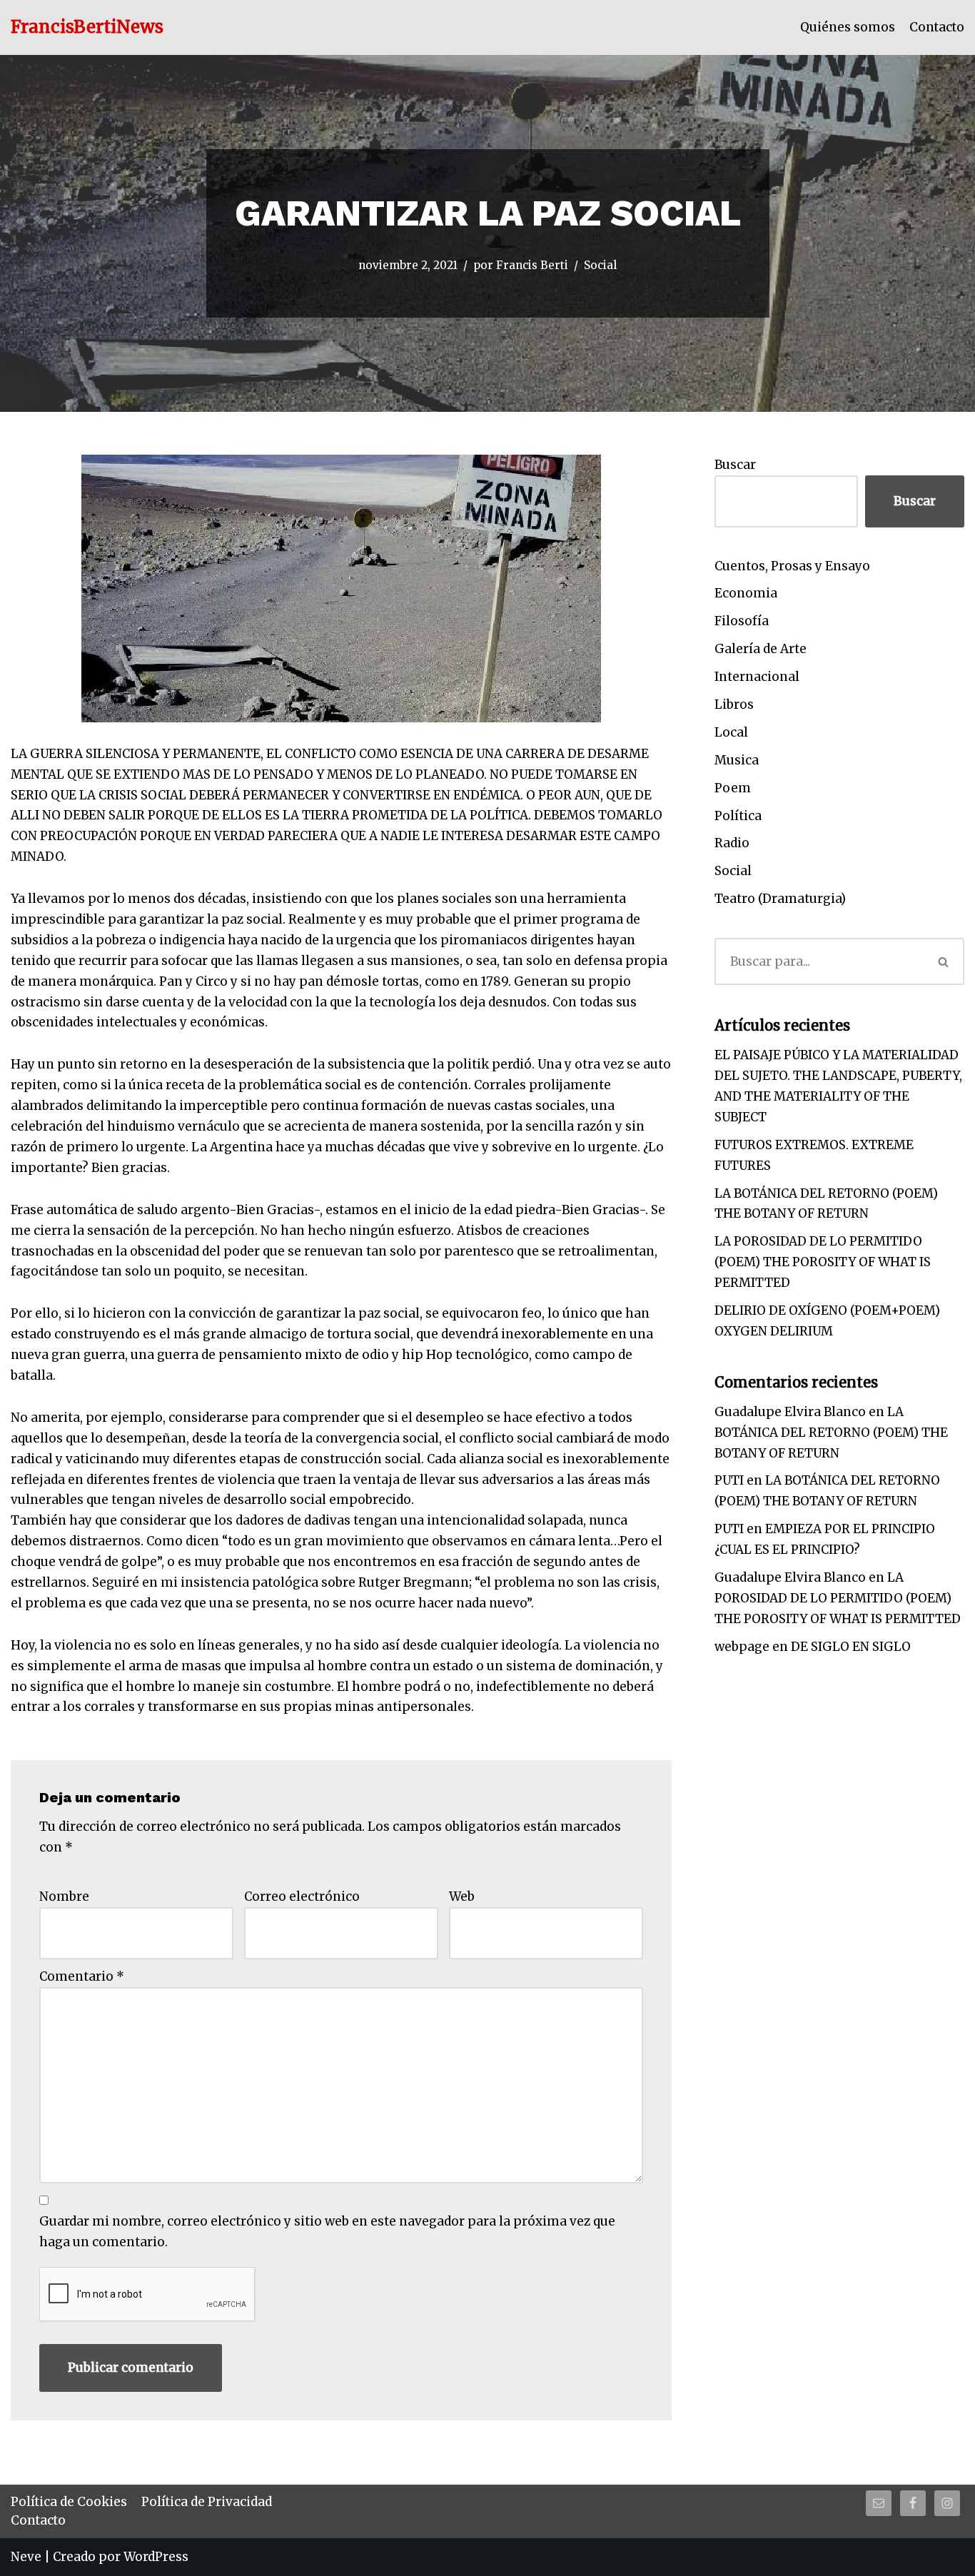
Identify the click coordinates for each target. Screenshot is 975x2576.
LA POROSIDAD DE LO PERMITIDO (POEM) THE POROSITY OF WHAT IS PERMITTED (823, 1262)
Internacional (757, 677)
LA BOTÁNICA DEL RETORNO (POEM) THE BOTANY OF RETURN (831, 1433)
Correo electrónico (302, 1896)
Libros (734, 704)
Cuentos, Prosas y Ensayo (792, 566)
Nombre (64, 1896)
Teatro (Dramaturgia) (780, 899)
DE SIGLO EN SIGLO (851, 1647)
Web (462, 1896)
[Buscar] (944, 961)
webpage (742, 1647)
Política (738, 816)
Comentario (82, 1976)
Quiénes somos (848, 27)
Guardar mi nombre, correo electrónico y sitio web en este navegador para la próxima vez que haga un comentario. (327, 2232)
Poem (733, 788)
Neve (26, 2557)
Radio (732, 843)
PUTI (729, 1480)
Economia (746, 593)
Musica (737, 760)
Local (731, 732)
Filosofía (742, 621)
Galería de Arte (761, 649)
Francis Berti (532, 265)
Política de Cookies (69, 2502)
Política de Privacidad (207, 2502)
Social (600, 265)
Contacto (937, 27)
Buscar (735, 465)
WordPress (156, 2557)
